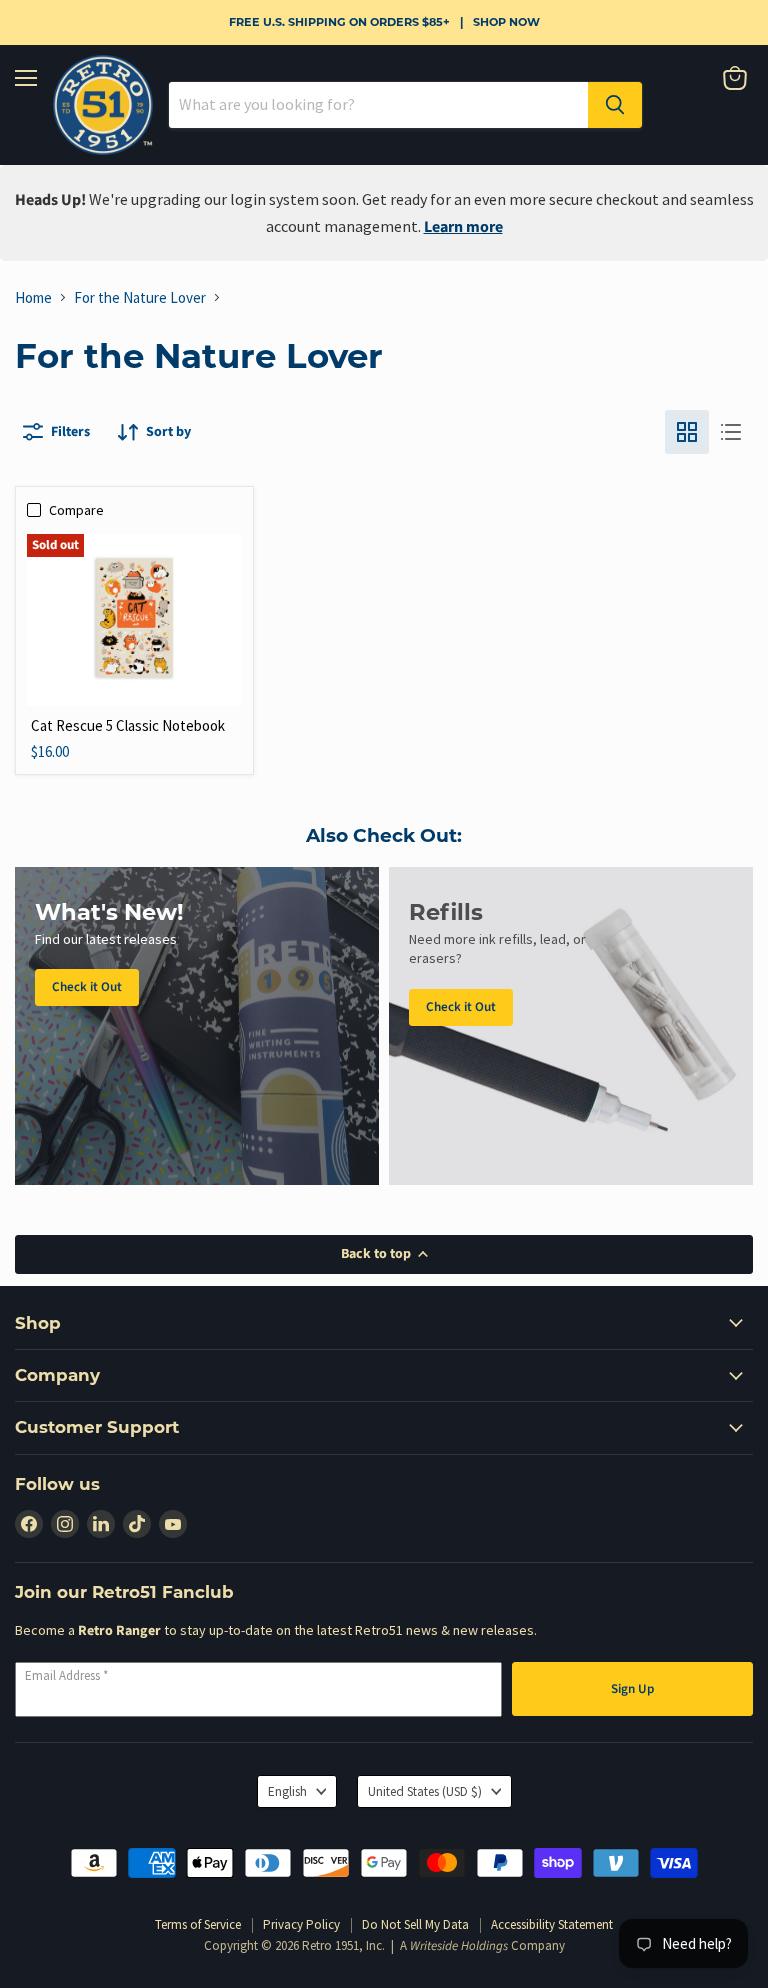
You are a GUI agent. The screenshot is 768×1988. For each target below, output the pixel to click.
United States (425, 1791)
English (287, 1791)
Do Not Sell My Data (415, 1924)
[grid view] (687, 432)
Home (33, 297)
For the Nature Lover (140, 297)
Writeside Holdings (459, 1946)
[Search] (615, 105)
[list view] (731, 432)
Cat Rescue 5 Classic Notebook (128, 725)
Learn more (463, 227)
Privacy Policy (301, 1924)
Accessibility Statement (552, 1924)
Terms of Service (198, 1924)
